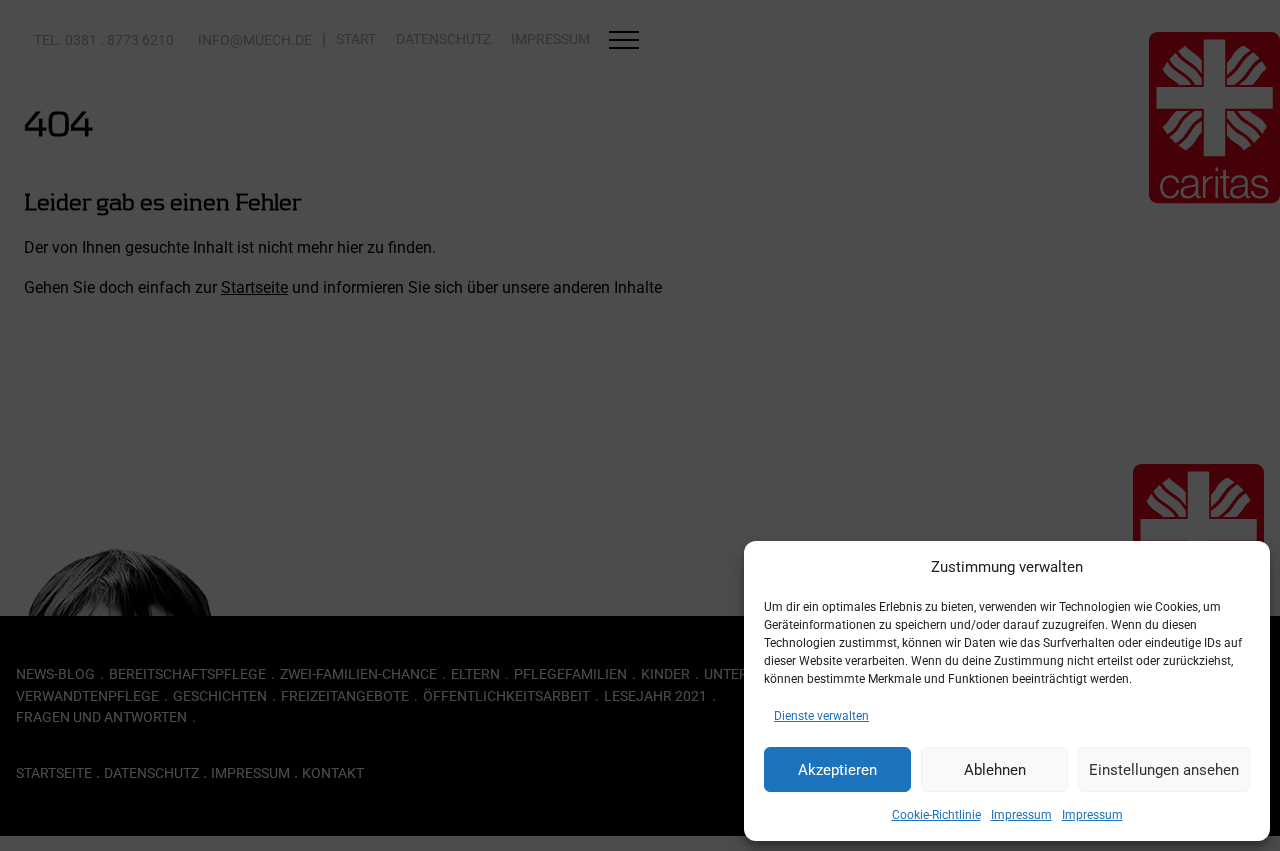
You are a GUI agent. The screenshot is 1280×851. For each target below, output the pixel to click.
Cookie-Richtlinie (936, 815)
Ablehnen (995, 770)
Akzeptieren (837, 770)
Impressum (1021, 815)
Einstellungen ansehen (1164, 770)
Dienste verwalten (821, 716)
